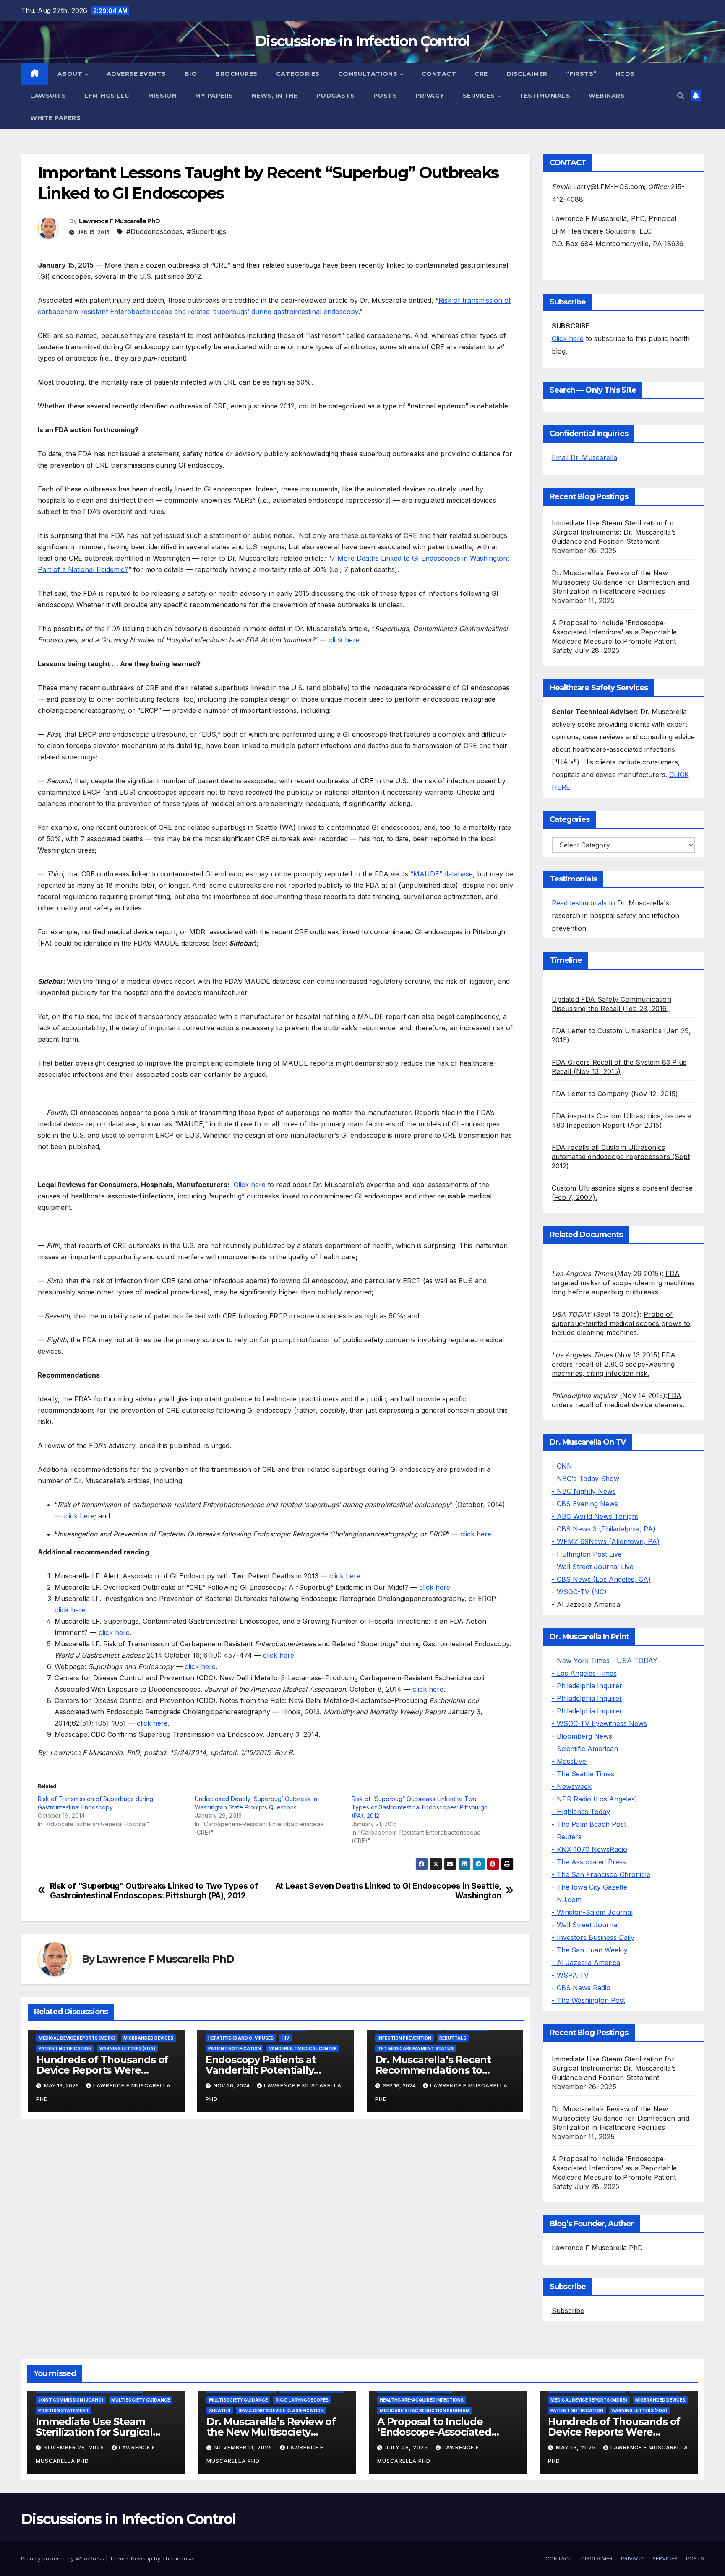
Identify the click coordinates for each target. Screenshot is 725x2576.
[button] (681, 96)
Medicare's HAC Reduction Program (425, 2410)
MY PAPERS (214, 96)
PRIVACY (430, 96)
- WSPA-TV (570, 1975)
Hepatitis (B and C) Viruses (241, 2038)
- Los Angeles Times (584, 1673)
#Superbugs (206, 231)
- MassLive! (570, 1761)
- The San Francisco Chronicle (601, 1874)
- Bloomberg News (582, 1736)
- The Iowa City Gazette (589, 1887)
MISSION (163, 96)
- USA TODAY (635, 1661)
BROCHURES (236, 74)
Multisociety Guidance (141, 2400)
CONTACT (439, 74)
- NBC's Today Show (585, 1479)
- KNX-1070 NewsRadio (589, 1849)
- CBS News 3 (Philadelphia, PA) (604, 1529)
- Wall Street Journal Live (593, 1567)
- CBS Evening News (585, 1504)
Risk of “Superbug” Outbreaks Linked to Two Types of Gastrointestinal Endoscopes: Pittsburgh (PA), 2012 (420, 1807)
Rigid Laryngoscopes (302, 2400)
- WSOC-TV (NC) (579, 1592)
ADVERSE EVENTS (136, 74)
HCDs (625, 74)
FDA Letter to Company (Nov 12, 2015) (615, 1094)
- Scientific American (585, 1749)
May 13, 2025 (577, 2447)
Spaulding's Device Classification (281, 2410)
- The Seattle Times (583, 1774)
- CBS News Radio (581, 1988)
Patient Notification (65, 2048)
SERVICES (480, 96)
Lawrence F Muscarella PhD (120, 221)
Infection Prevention (404, 2038)
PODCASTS (336, 96)
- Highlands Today (581, 1812)
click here (344, 640)
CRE (481, 74)
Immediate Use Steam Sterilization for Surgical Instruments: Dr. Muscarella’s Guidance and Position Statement (614, 532)
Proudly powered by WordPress (63, 2558)
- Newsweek (572, 1786)
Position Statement (64, 2410)
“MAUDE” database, (443, 874)
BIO (191, 74)
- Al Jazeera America (586, 1963)
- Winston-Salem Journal (592, 1912)
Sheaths (220, 2410)
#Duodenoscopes (154, 231)
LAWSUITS (48, 96)
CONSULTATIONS (369, 74)
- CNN (562, 1466)
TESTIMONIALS (545, 96)
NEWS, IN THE (275, 96)
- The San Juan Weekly (590, 1950)
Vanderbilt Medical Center (303, 2048)
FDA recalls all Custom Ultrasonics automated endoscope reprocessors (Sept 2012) (621, 1157)
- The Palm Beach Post (589, 1824)
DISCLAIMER (527, 74)
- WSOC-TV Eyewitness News (599, 1723)
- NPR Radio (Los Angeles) (595, 1799)
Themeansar (179, 2558)
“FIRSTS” (582, 74)
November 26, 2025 (75, 2447)
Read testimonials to (584, 903)
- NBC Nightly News (584, 1491)
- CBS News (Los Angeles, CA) (601, 1579)
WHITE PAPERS (55, 118)
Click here (250, 1185)
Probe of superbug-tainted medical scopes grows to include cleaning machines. (621, 1323)
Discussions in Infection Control (362, 41)
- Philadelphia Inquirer (587, 1686)
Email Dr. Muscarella (584, 457)
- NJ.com (567, 1900)
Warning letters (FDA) (127, 2048)
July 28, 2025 (407, 2447)
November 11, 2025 (244, 2447)
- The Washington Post (588, 2000)
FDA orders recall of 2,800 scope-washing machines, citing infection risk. (614, 1364)
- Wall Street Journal (585, 1925)
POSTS (385, 96)
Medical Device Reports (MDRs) (77, 2038)
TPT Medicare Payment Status (416, 2048)
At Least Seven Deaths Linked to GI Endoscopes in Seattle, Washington (389, 1891)
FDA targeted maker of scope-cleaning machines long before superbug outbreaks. (623, 1283)
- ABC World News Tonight (595, 1516)
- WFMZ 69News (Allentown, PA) (606, 1541)
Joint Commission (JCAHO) (71, 2400)
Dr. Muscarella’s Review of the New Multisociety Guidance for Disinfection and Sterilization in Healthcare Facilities (621, 582)
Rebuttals (453, 2038)
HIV (285, 2038)
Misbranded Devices (148, 2038)
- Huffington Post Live (587, 1554)
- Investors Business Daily (593, 1937)
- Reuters (567, 1837)
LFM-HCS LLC (107, 96)
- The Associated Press (589, 1862)
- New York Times (581, 1661)
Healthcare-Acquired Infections (422, 2400)
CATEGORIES (298, 74)
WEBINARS (607, 96)
